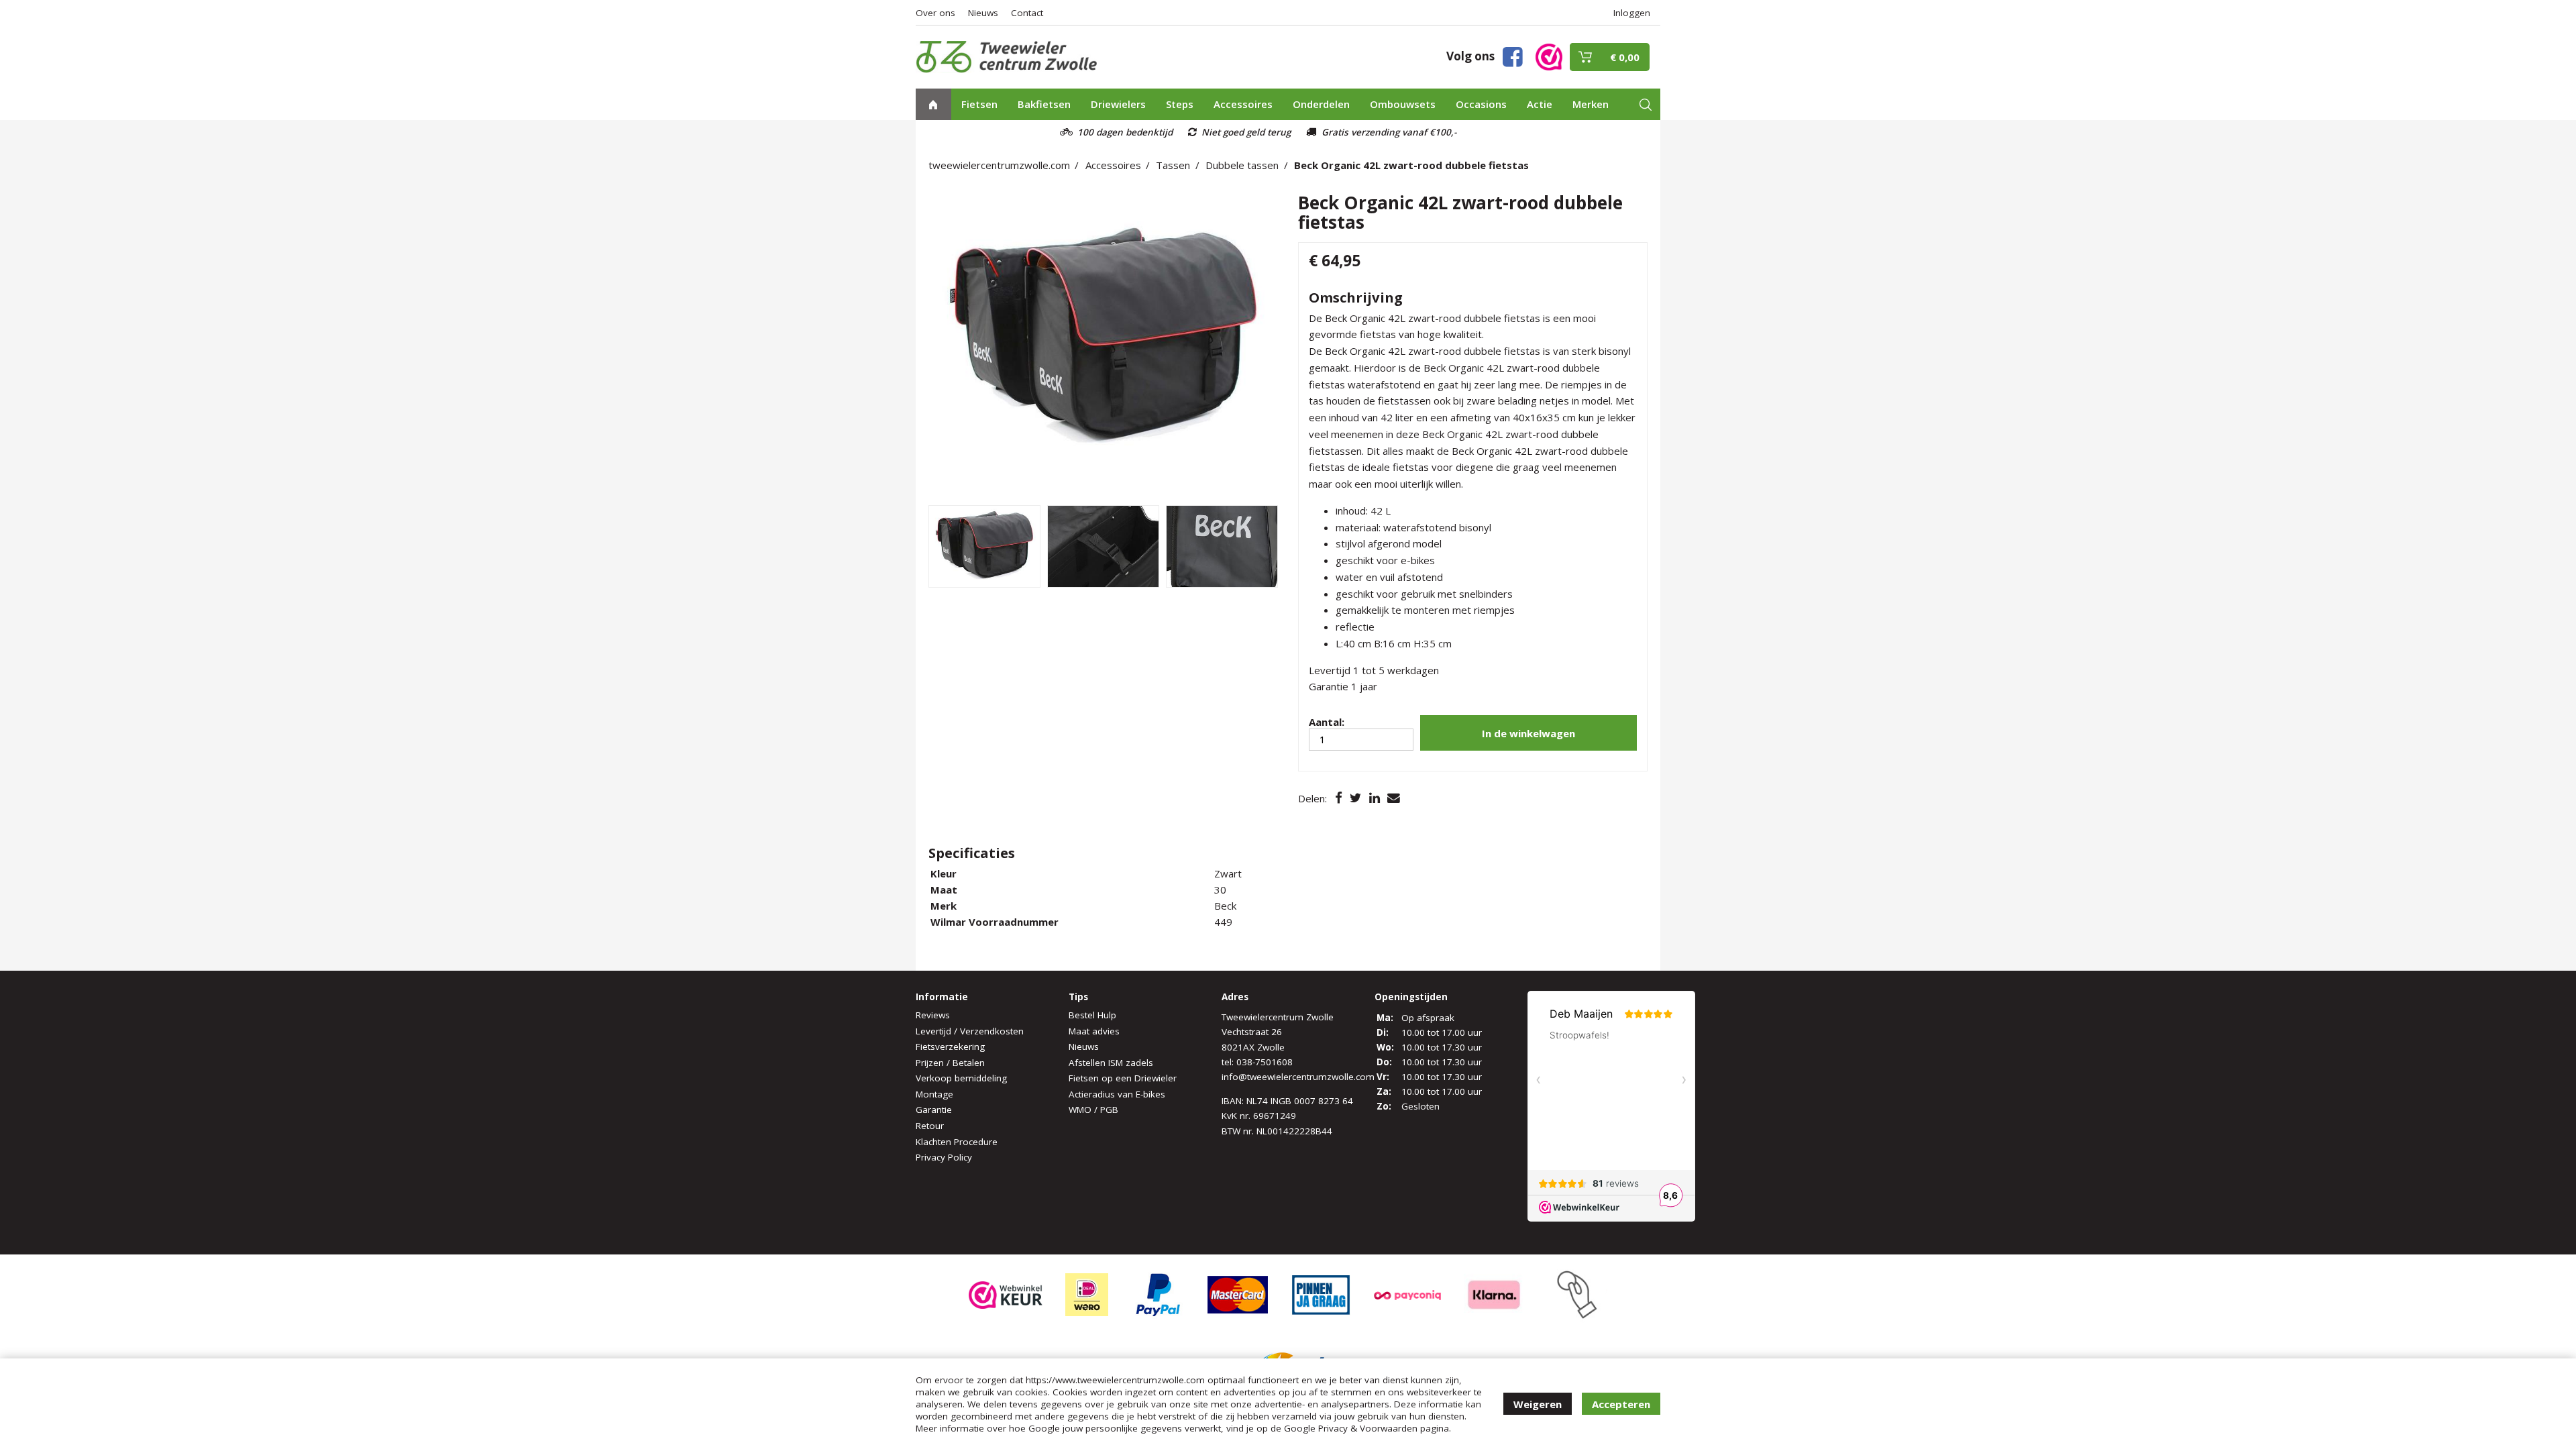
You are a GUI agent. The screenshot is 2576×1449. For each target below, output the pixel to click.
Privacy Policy (944, 1157)
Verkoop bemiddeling (961, 1078)
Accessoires (1243, 104)
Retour (930, 1126)
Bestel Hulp (1092, 1015)
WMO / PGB (1093, 1110)
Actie (1540, 104)
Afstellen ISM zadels (1111, 1063)
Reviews (933, 1015)
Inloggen (1632, 13)
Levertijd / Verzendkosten (970, 1031)
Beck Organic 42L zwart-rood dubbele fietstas (1411, 165)
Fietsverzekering (950, 1046)
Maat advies (1094, 1031)
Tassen (1173, 165)
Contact (1027, 13)
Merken (1591, 104)
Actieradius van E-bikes (1117, 1094)
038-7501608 (1265, 1062)
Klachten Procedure (957, 1142)
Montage (934, 1094)
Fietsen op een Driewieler (1123, 1078)
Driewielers (1118, 104)
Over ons (935, 13)
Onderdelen (1321, 104)
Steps (1180, 104)
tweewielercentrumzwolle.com (999, 165)
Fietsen (979, 104)
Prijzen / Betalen (950, 1063)
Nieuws (983, 13)
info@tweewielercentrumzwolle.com (1298, 1077)
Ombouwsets (1403, 104)
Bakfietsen (1044, 104)
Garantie (934, 1110)
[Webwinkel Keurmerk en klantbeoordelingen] (1549, 56)
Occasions (1481, 104)
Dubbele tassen (1242, 165)
